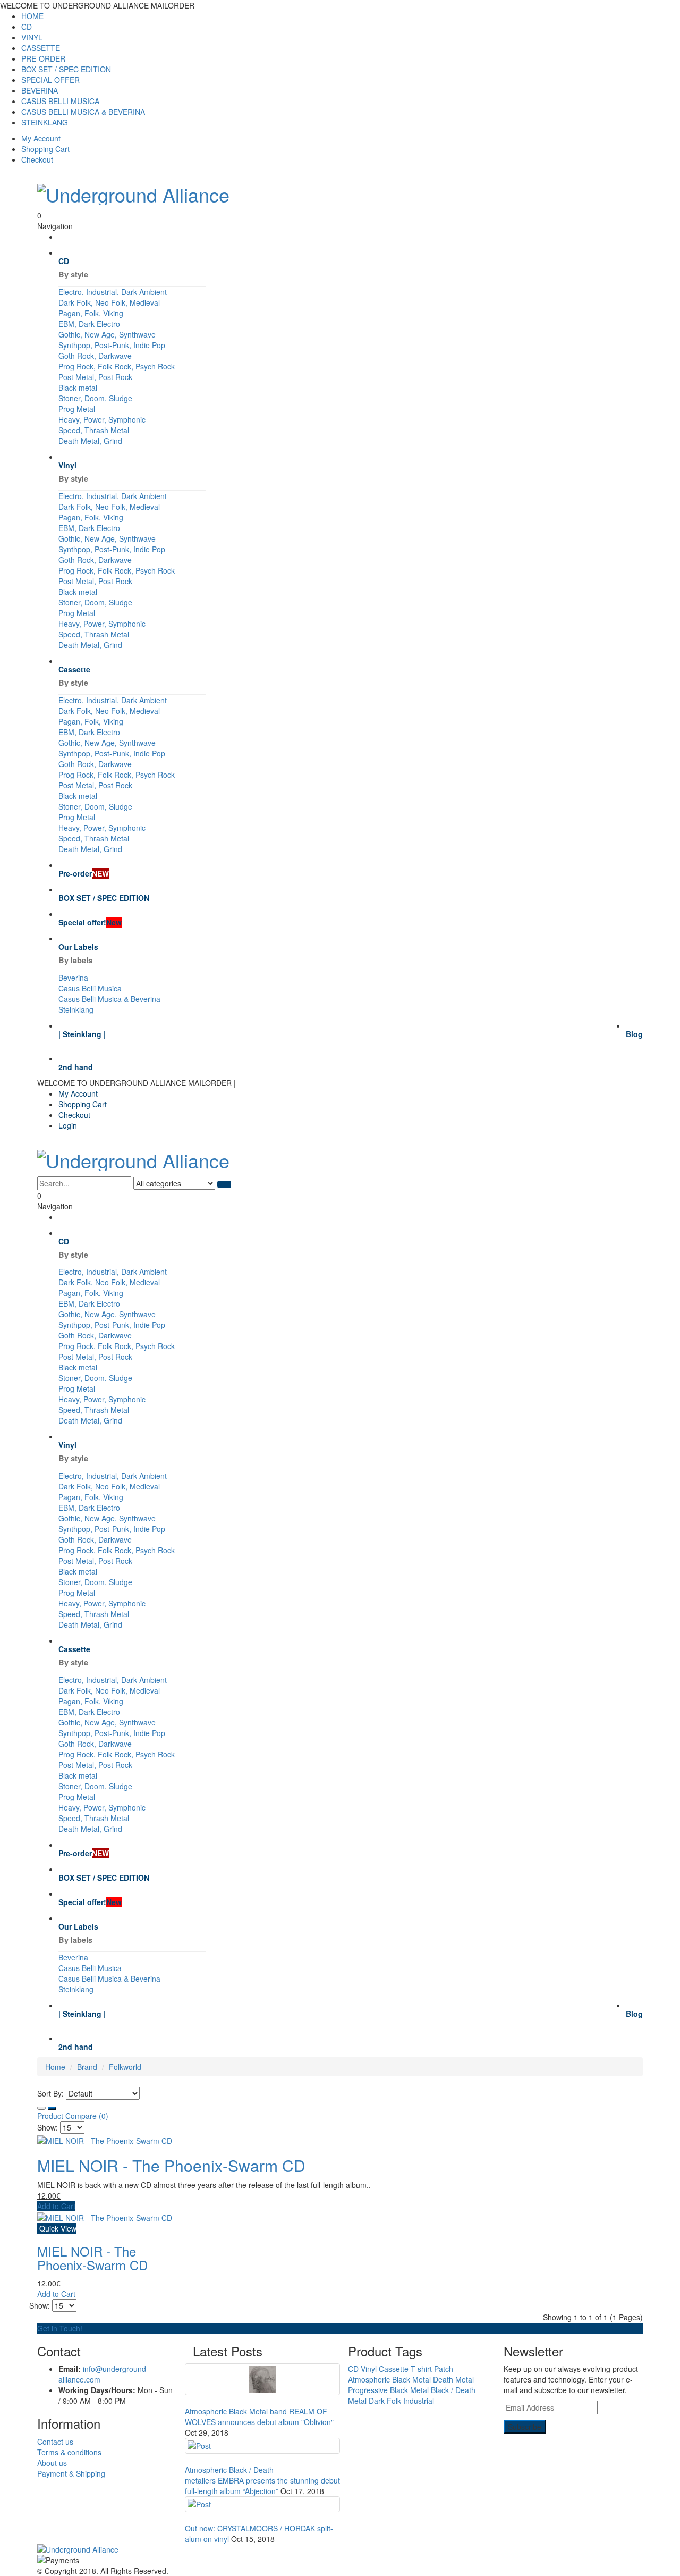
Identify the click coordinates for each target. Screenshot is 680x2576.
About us (52, 2463)
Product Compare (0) (73, 2116)
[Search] (224, 1184)
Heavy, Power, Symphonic (102, 419)
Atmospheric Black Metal (389, 2379)
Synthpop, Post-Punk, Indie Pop (112, 345)
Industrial (419, 2401)
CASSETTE (41, 48)
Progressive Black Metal (388, 2390)
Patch (444, 2369)
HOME (32, 16)
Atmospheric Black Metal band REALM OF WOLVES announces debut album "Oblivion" (259, 2417)
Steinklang (76, 1009)
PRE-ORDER (43, 58)
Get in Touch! (60, 2328)
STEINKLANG (45, 122)
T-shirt (421, 2369)
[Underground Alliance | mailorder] (340, 2549)
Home (55, 2067)
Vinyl (369, 2369)
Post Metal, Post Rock (95, 377)
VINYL (32, 37)
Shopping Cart (45, 149)
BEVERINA (40, 90)
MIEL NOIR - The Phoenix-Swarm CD (171, 2165)
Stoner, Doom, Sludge (95, 398)
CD (27, 27)
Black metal (78, 388)
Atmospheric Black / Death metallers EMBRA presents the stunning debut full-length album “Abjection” (262, 2480)
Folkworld (125, 2067)
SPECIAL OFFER (50, 80)
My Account (41, 138)
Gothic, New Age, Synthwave (107, 334)
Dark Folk (385, 2401)
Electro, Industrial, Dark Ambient (113, 292)
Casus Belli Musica (90, 988)
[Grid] (41, 2108)
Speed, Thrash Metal (94, 430)
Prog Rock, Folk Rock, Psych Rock (117, 366)
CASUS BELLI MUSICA (60, 101)
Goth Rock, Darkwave (95, 356)
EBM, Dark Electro (89, 324)
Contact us (55, 2442)
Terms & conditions (69, 2452)
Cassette (394, 2369)
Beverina (73, 978)
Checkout (37, 159)
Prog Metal (77, 409)
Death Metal (453, 2379)
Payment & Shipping (71, 2473)
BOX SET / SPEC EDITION (66, 69)
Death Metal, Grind (90, 441)
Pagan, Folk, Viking (91, 313)
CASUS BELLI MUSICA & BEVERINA (83, 112)
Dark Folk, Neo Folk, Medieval (109, 302)
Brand (87, 2067)
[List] (52, 2108)
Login (68, 1125)
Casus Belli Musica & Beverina (109, 999)
